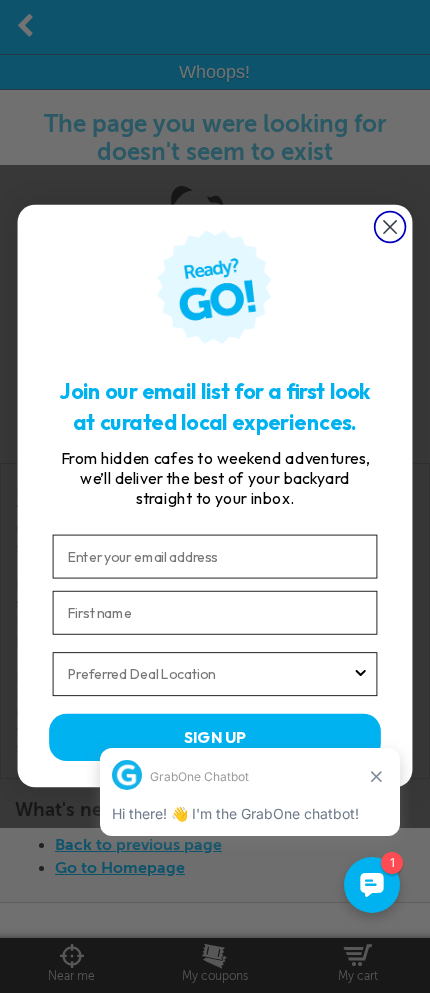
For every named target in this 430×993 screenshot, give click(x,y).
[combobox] (210, 675)
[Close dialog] (390, 227)
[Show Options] (361, 675)
